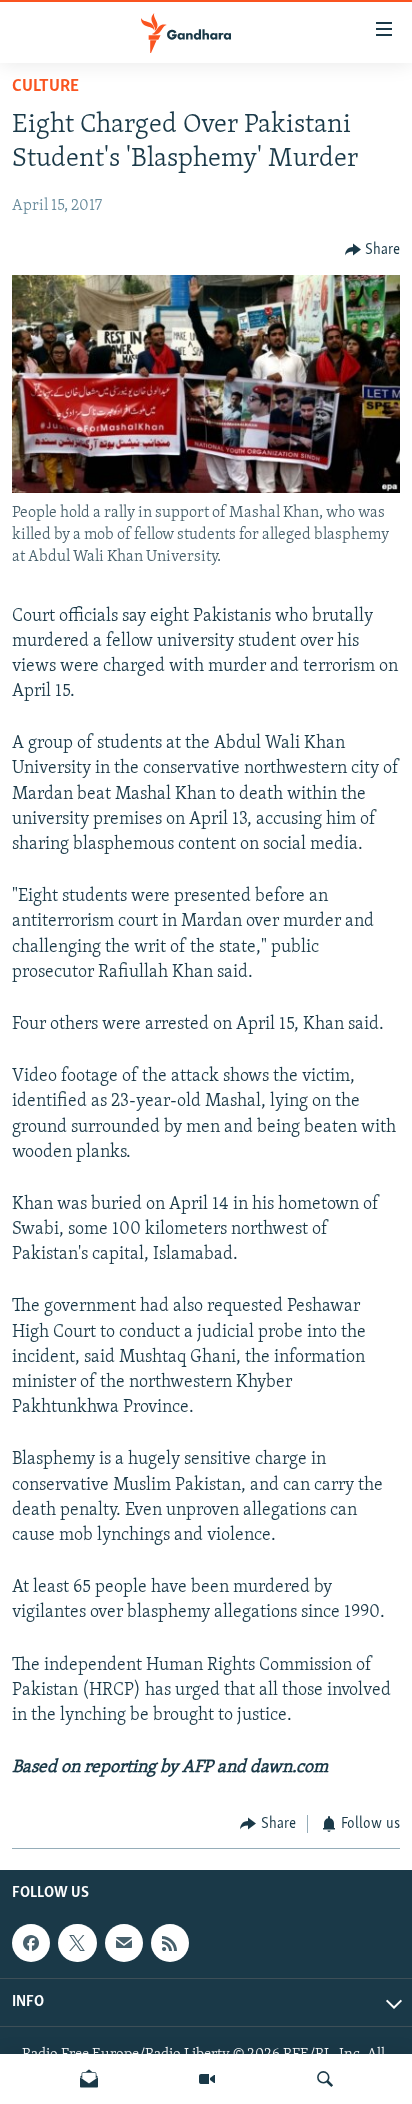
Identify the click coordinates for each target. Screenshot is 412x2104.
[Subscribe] (124, 1943)
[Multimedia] (207, 2079)
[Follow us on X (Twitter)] (77, 1943)
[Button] (373, 250)
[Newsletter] (89, 2079)
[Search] (325, 2079)
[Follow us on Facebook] (31, 1943)
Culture (45, 87)
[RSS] (170, 1943)
